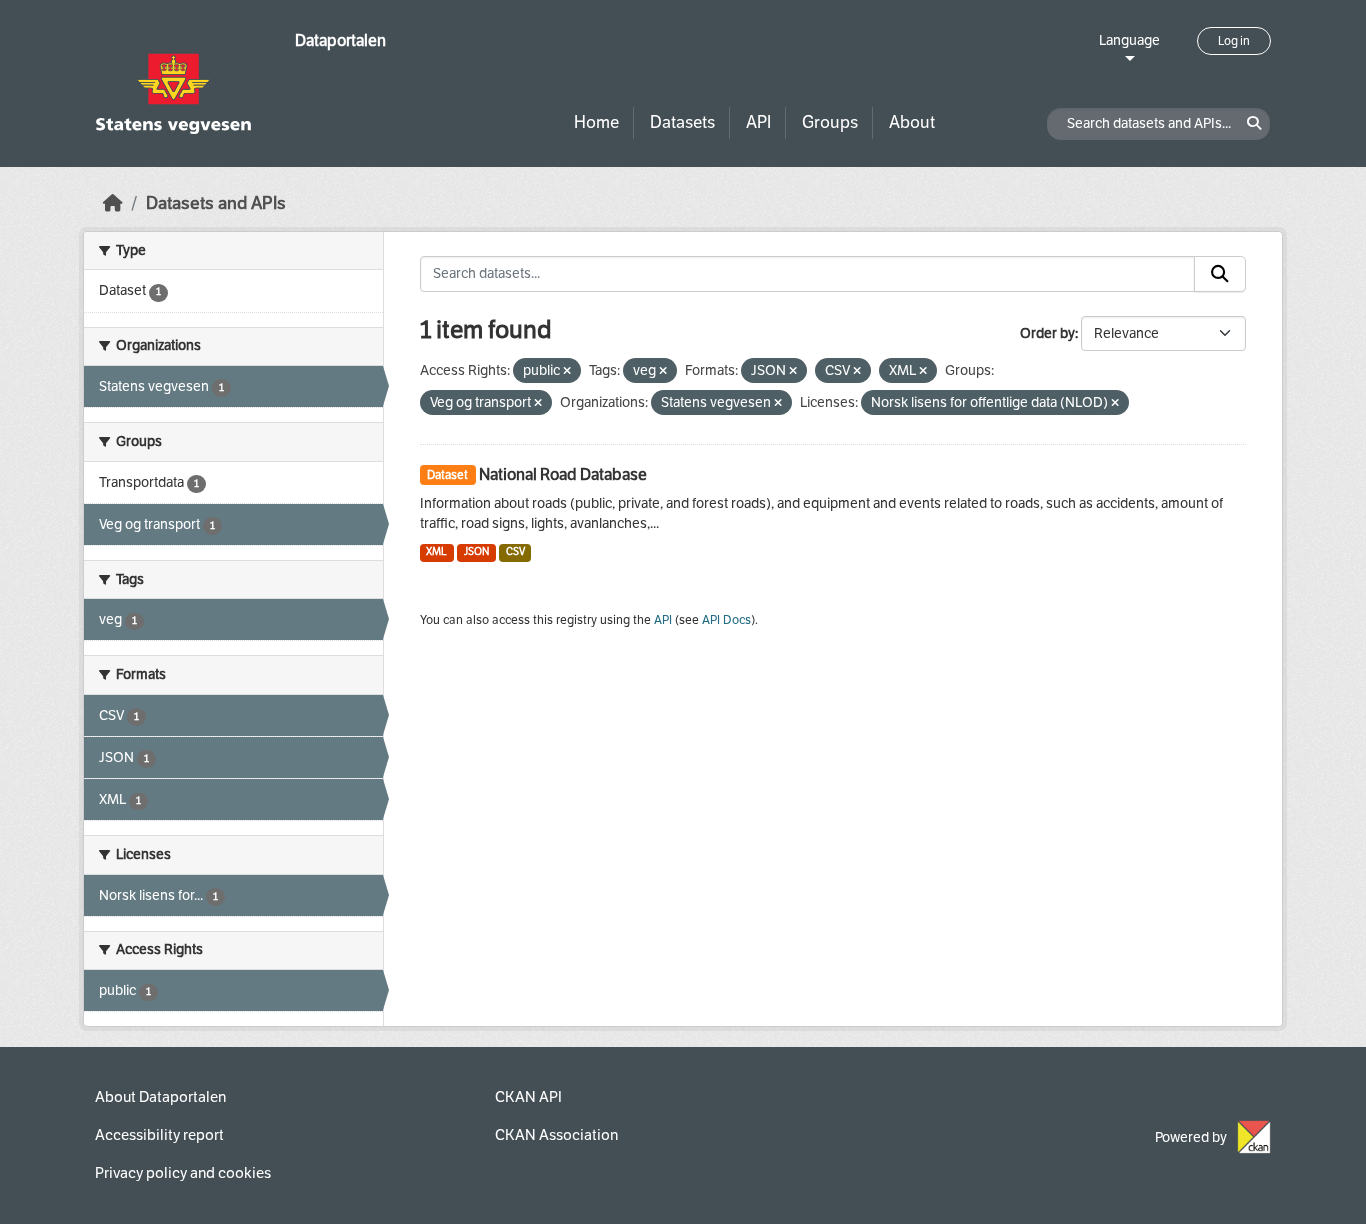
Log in (1234, 41)
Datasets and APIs (216, 203)
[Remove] (567, 371)
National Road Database (563, 474)
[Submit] (1220, 274)
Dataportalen (340, 40)
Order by (1047, 333)
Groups (830, 122)
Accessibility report (159, 1135)
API (758, 122)
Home (596, 122)
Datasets (682, 122)
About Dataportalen (160, 1097)
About (912, 122)
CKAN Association (556, 1135)
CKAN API (528, 1097)
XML (436, 551)
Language (1129, 40)
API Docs (726, 620)
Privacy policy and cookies (183, 1173)
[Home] (113, 203)
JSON (476, 551)
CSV (515, 551)
